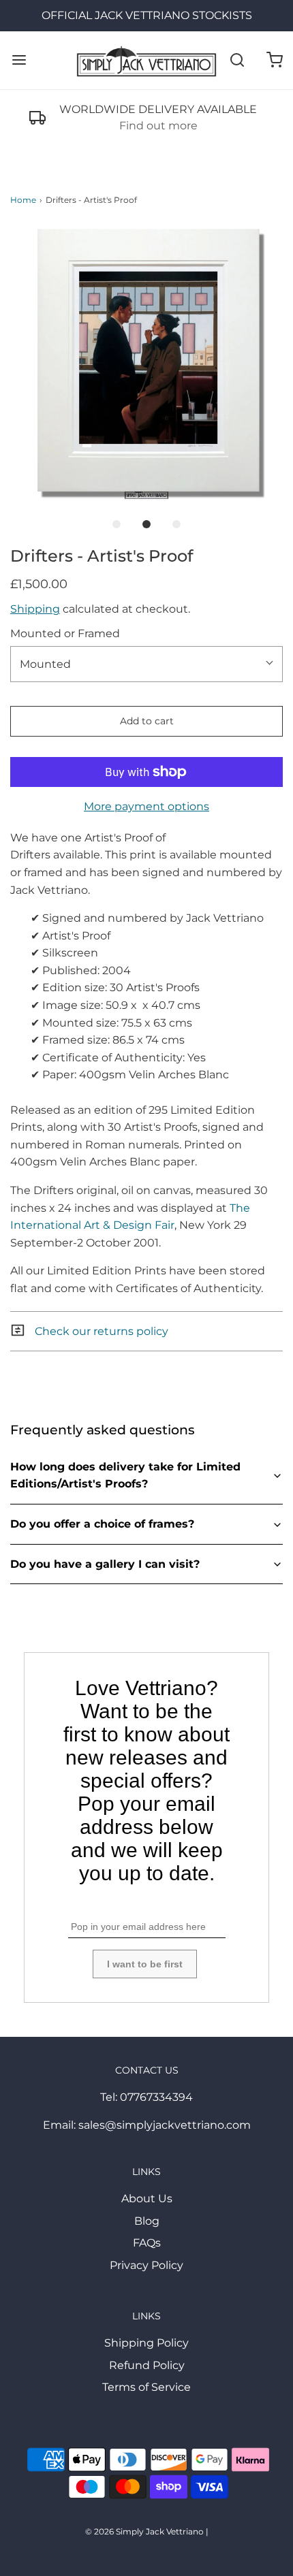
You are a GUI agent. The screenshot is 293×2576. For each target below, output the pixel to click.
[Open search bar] (237, 60)
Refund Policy (147, 2365)
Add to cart (147, 721)
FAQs (147, 2243)
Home (23, 200)
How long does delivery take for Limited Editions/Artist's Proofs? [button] (125, 1476)
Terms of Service (146, 2387)
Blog (147, 2221)
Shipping (35, 609)
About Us (147, 2199)
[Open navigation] (19, 60)
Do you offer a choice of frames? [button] (102, 1524)
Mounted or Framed (65, 633)
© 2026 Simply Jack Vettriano (144, 2531)
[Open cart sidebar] (274, 60)
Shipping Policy (146, 2343)
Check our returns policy (100, 1331)
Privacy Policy (146, 2265)
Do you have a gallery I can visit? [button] (105, 1564)
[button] (146, 363)
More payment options (146, 806)
